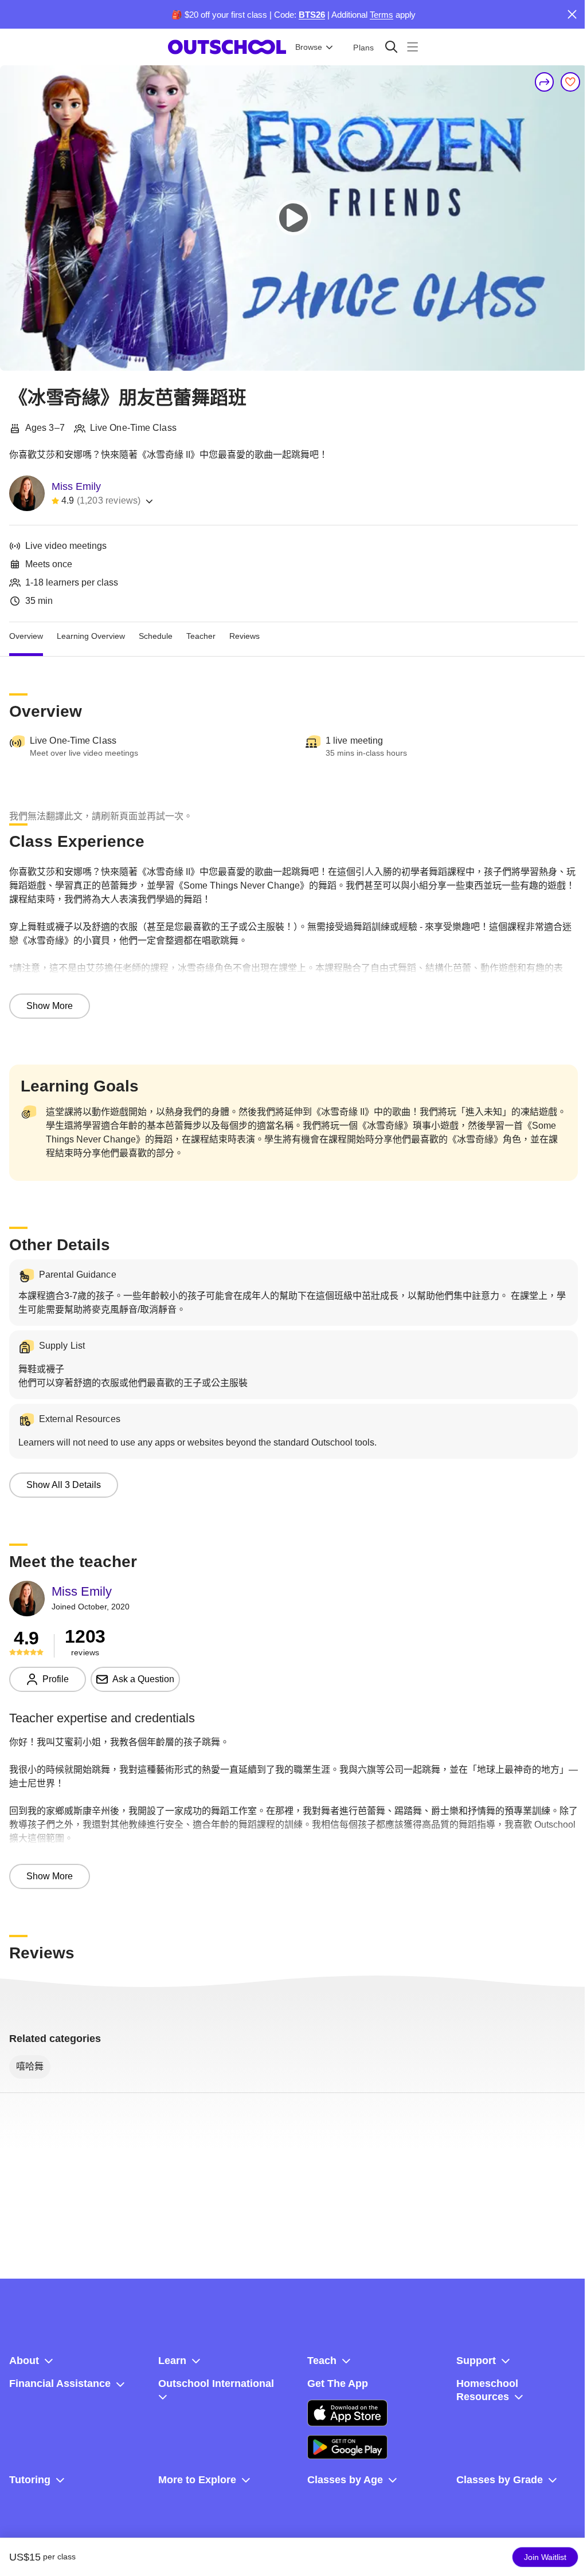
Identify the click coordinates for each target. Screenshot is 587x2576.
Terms (381, 15)
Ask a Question (143, 1679)
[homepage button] (227, 47)
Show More (50, 1006)
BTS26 (312, 15)
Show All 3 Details (64, 1485)
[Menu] (412, 47)
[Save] (570, 82)
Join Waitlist (545, 2557)
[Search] (391, 47)
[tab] (26, 636)
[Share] (545, 82)
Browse (309, 47)
